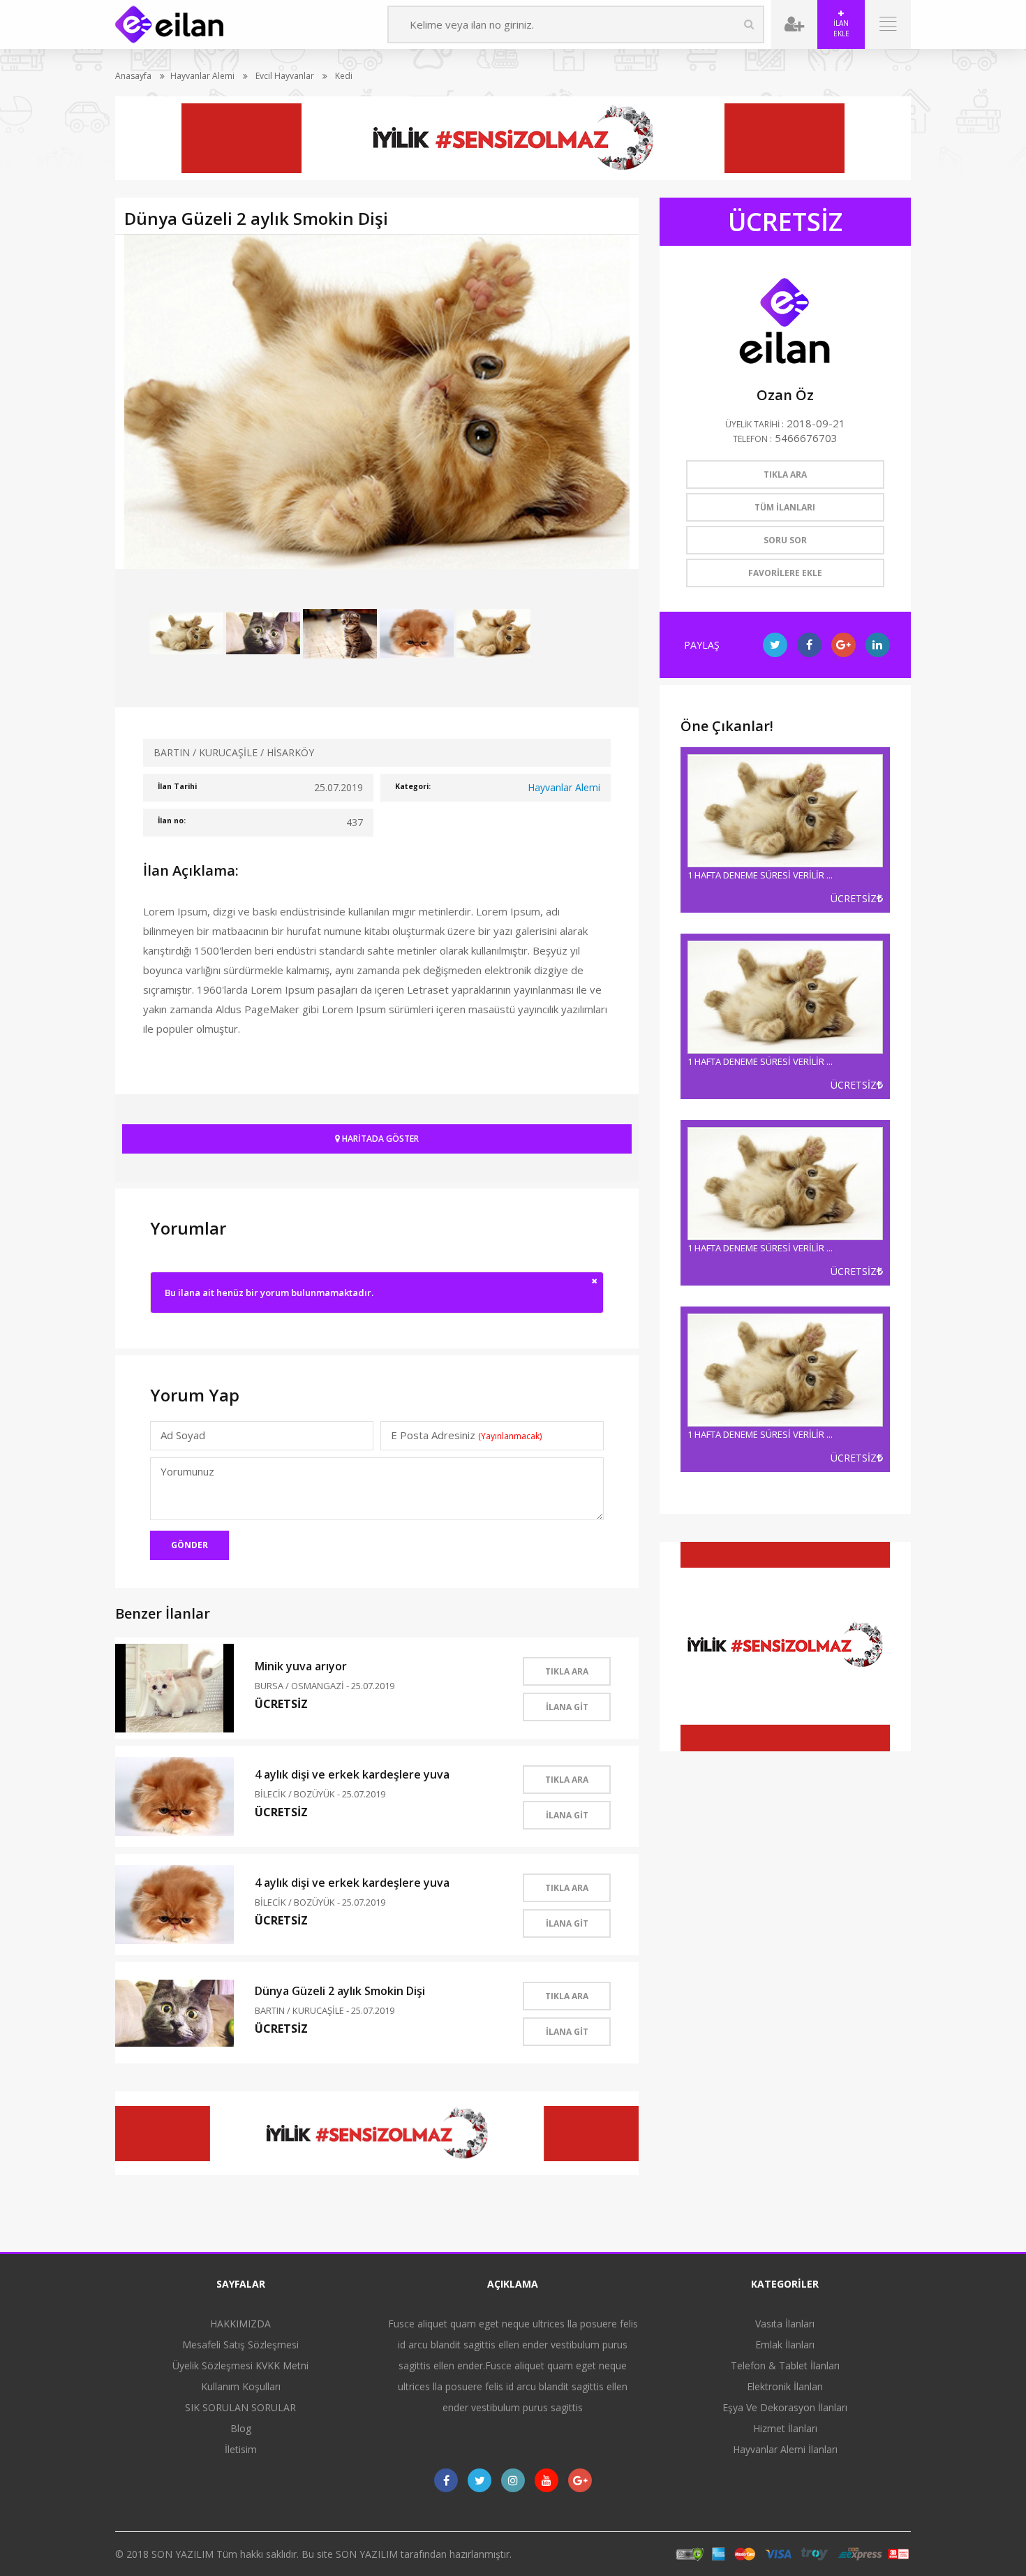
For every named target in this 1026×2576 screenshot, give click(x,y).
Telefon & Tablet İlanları (785, 2365)
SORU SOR (785, 540)
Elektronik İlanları (785, 2386)
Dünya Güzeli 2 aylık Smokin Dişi (340, 1991)
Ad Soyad (183, 1435)
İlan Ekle (841, 28)
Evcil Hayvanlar (284, 76)
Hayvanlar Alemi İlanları (785, 2449)
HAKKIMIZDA (240, 2324)
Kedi (343, 76)
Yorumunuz (187, 1471)
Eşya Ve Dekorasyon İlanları (785, 2407)
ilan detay (785, 830)
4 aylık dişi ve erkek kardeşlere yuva (352, 1774)
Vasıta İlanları (785, 2324)
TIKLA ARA (567, 1671)
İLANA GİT (567, 1707)
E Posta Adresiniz (466, 1435)
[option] (377, 402)
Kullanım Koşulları (241, 2386)
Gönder (189, 1545)
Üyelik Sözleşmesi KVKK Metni (240, 2365)
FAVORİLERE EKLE (785, 573)
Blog (241, 2428)
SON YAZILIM (183, 2554)
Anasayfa (133, 76)
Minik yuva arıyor (301, 1666)
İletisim (241, 2449)
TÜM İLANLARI (785, 507)
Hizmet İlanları (785, 2428)
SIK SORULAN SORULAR (240, 2407)
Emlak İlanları (785, 2345)
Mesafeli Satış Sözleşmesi (240, 2345)
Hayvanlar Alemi (202, 76)
